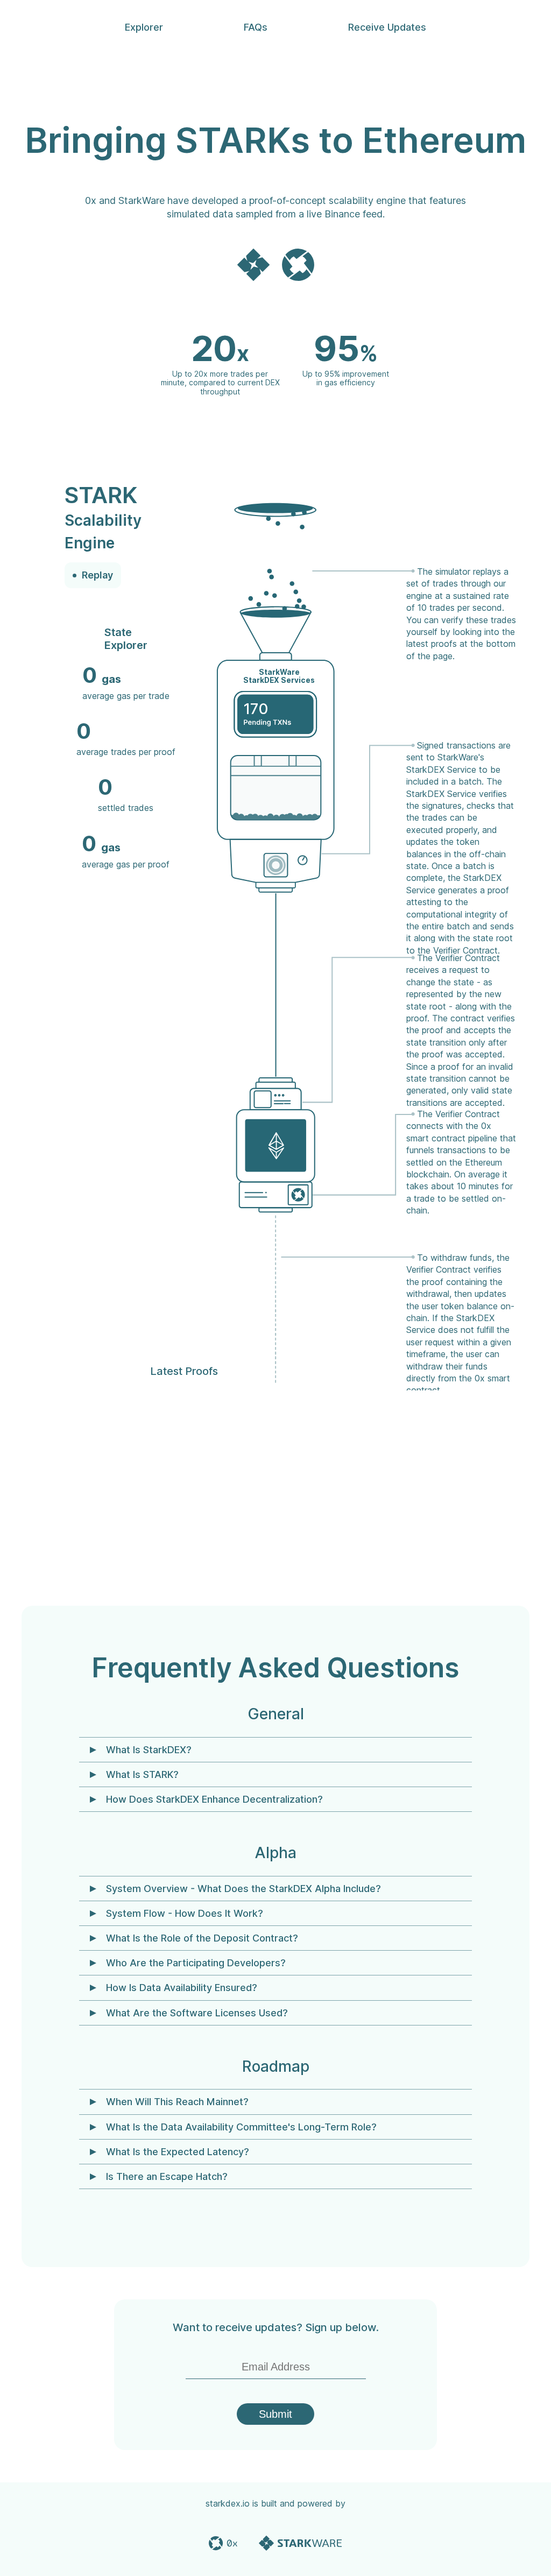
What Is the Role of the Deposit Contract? (202, 1938)
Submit (275, 2414)
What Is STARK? (142, 1774)
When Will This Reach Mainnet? (177, 2102)
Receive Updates (387, 27)
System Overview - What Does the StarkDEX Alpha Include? (243, 1889)
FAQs (256, 27)
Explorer (144, 27)
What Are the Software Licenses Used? (197, 2013)
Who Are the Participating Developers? (196, 1963)
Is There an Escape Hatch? (167, 2176)
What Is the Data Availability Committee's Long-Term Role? (241, 2127)
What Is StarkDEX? (149, 1750)
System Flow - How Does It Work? (185, 1913)
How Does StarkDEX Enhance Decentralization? (214, 1799)
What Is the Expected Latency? (178, 2152)
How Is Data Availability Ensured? (182, 1988)
